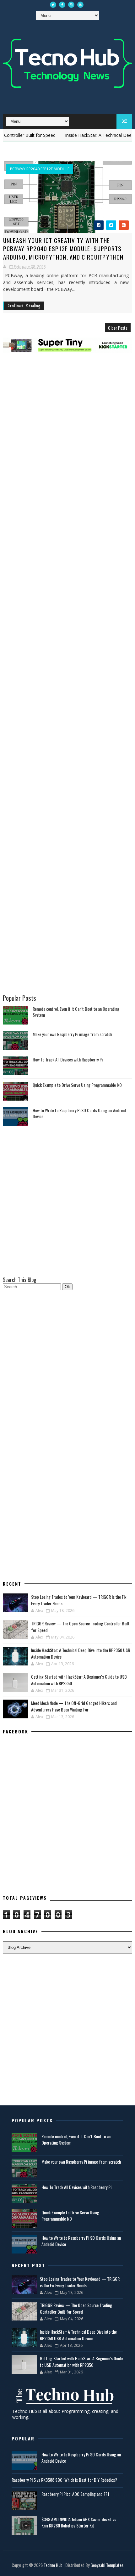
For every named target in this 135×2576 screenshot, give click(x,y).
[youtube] (80, 5)
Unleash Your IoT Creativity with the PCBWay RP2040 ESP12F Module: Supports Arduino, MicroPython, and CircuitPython (63, 248)
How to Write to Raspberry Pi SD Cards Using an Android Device (79, 1113)
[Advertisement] (68, 388)
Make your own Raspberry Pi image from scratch (72, 1034)
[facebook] (62, 5)
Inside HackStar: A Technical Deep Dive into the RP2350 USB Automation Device (78, 2335)
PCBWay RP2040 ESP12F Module (40, 169)
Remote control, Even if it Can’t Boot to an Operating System (76, 1012)
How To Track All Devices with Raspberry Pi (68, 1059)
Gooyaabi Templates (107, 2565)
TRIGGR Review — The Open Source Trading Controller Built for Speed (76, 2308)
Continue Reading (24, 305)
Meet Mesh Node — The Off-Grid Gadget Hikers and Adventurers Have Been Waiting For (74, 1706)
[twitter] (53, 5)
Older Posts (118, 328)
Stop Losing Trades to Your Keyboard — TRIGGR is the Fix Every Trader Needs (80, 2282)
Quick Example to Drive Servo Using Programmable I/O (77, 1085)
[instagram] (71, 5)
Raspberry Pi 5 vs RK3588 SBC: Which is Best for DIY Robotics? (64, 2480)
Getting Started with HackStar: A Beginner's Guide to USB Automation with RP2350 (81, 2362)
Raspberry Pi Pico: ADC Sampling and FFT (76, 2494)
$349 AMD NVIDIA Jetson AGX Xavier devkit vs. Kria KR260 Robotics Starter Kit (79, 2522)
